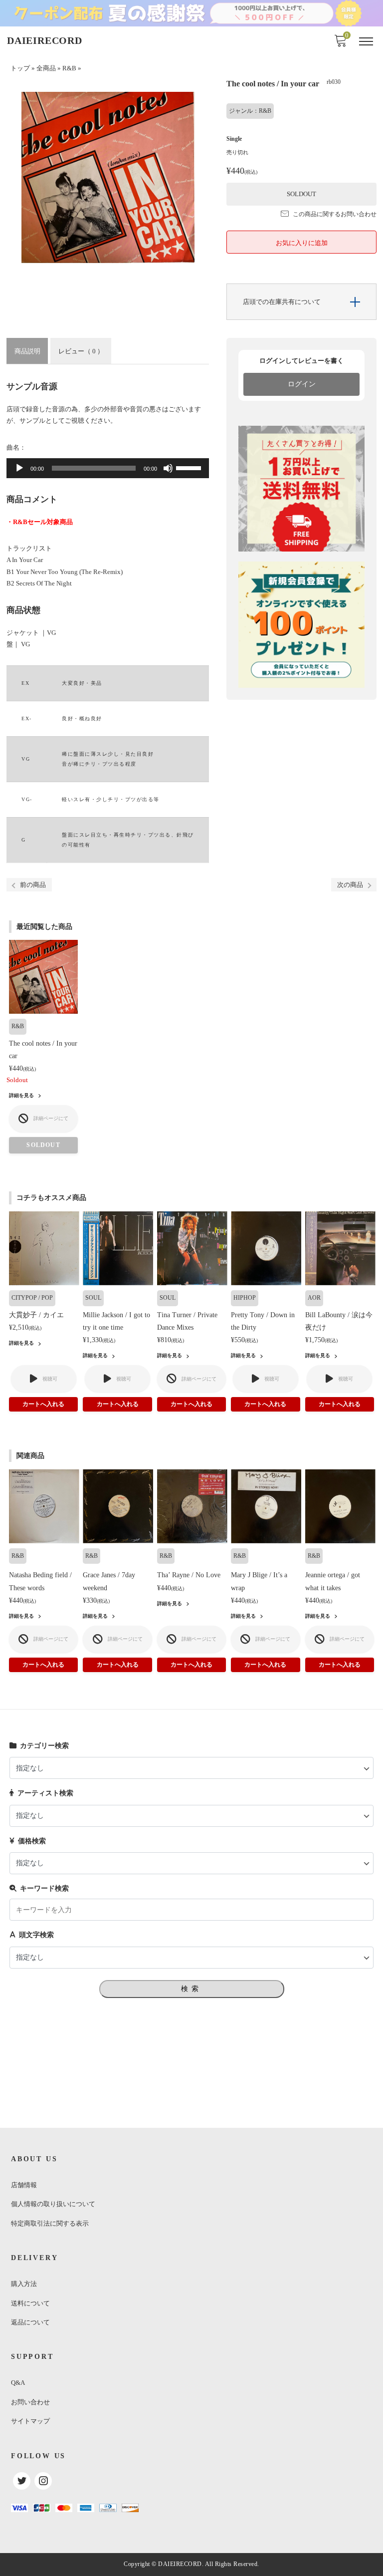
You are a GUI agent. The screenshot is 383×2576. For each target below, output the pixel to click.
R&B (69, 68)
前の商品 (33, 885)
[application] (108, 468)
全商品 (46, 68)
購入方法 (24, 2284)
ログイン (302, 384)
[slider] (190, 467)
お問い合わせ (30, 2402)
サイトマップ (30, 2421)
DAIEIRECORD (45, 40)
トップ (20, 68)
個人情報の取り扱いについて (53, 2204)
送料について (30, 2303)
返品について (30, 2322)
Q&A (18, 2383)
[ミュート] (168, 468)
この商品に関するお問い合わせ (335, 214)
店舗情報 (24, 2185)
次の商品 (350, 885)
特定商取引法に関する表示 (50, 2223)
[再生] (19, 468)
